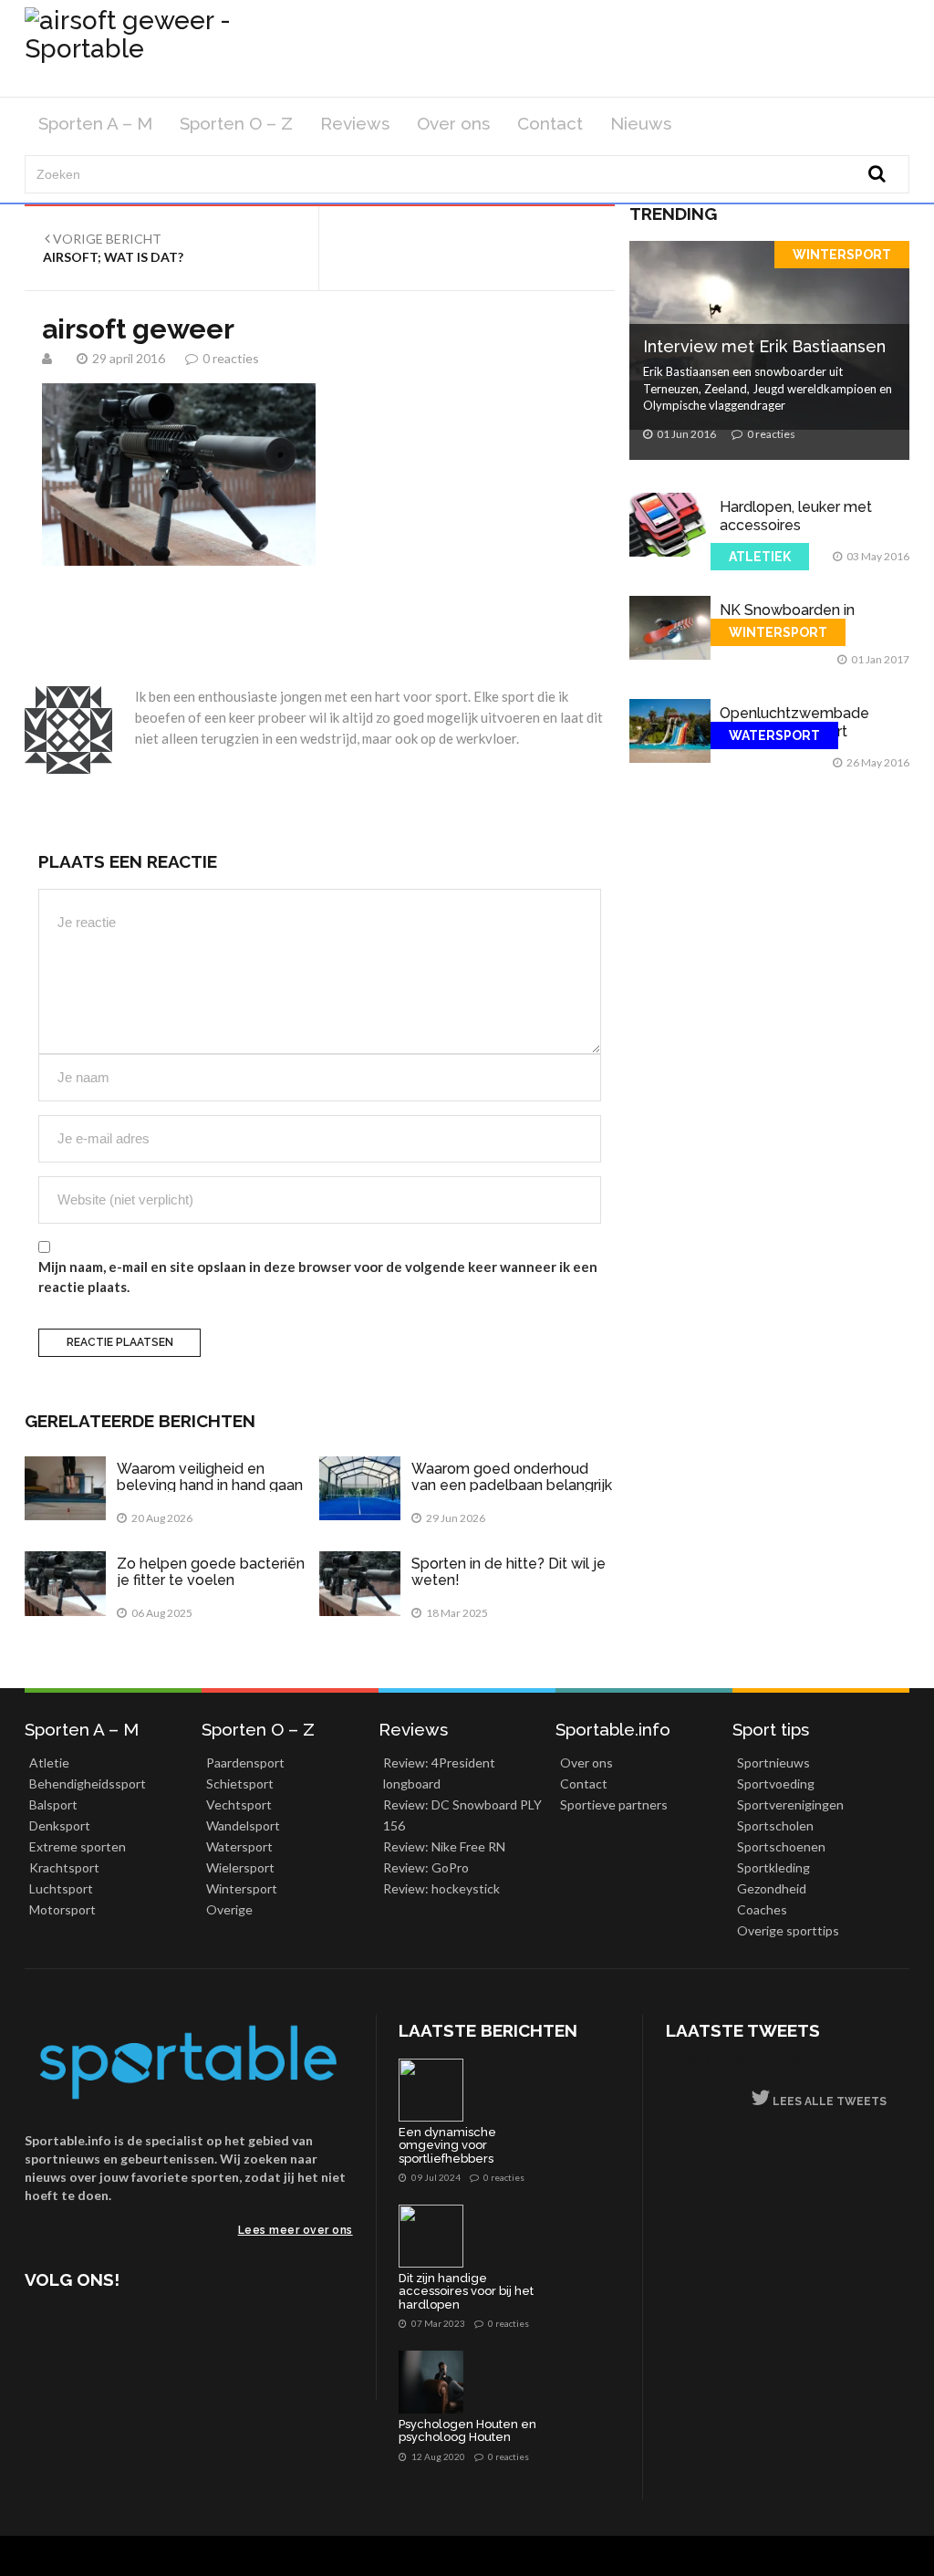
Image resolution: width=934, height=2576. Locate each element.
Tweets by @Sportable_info (749, 2058)
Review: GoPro (426, 1867)
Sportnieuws (773, 1763)
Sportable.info (613, 1729)
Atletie (49, 1763)
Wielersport (240, 1867)
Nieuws (641, 123)
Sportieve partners (614, 1804)
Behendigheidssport (88, 1783)
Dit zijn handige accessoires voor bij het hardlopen (466, 2292)
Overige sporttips (788, 1930)
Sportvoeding (776, 1783)
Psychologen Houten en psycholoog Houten (467, 2431)
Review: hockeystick (441, 1888)
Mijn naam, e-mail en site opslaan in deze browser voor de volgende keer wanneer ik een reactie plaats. (318, 1276)
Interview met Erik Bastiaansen (764, 346)
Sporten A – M (95, 123)
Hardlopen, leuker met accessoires (796, 516)
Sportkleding (773, 1867)
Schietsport (240, 1783)
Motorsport (62, 1909)
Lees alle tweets (828, 2101)
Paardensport (245, 1763)
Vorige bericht (113, 248)
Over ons (453, 123)
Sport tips (771, 1729)
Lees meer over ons (296, 2230)
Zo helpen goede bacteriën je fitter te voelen (211, 1572)
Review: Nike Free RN (444, 1846)
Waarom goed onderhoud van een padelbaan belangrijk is (512, 1485)
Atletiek (760, 557)
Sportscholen (775, 1825)
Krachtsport (64, 1867)
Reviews (355, 123)
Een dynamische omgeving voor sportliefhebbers (447, 2146)
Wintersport (842, 255)
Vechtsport (239, 1804)
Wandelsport (243, 1825)
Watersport (774, 735)
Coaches (762, 1909)
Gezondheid (772, 1888)
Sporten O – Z (236, 123)
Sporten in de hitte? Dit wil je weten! (509, 1572)
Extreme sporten (78, 1846)
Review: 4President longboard (439, 1773)
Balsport (53, 1804)
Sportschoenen (781, 1846)
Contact (550, 123)
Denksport (60, 1825)
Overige (229, 1909)
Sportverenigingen (790, 1804)
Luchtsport (61, 1888)
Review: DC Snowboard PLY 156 (462, 1815)
